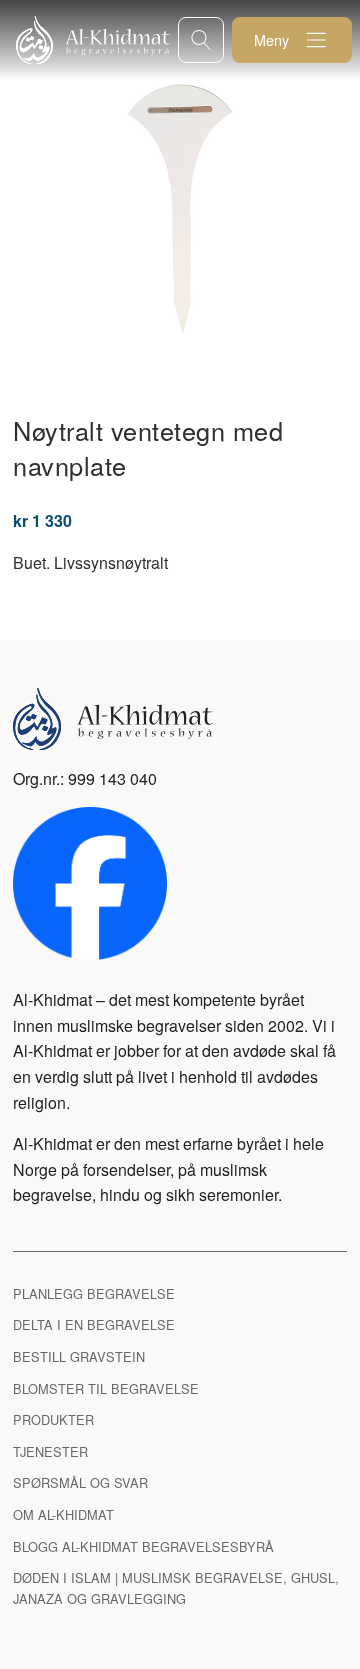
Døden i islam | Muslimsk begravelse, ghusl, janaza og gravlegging (176, 1587)
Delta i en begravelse (94, 1324)
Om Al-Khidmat (63, 1514)
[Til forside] (97, 40)
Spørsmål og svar (80, 1482)
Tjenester (50, 1451)
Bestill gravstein (79, 1356)
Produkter (53, 1419)
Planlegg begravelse (94, 1293)
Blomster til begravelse (106, 1388)
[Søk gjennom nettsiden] (201, 39)
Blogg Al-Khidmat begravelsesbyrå (143, 1546)
